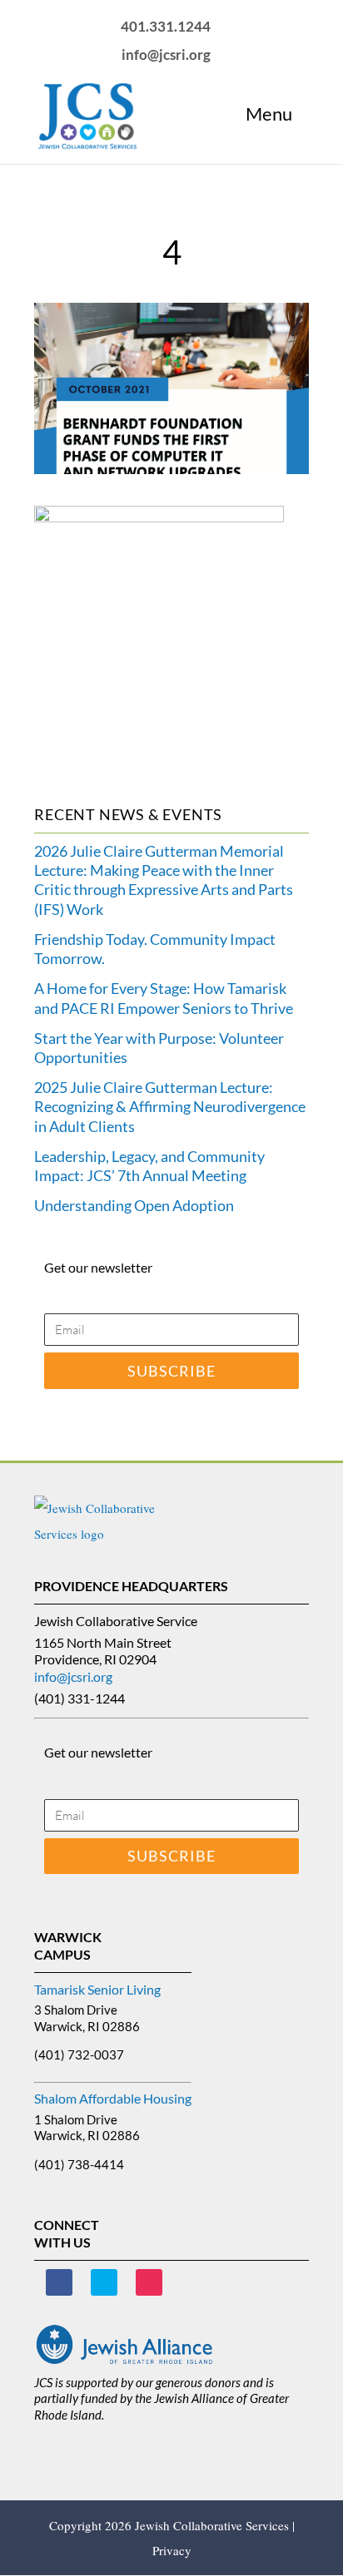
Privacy (172, 2550)
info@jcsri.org (73, 1676)
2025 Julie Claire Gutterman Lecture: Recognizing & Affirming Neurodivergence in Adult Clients (170, 1107)
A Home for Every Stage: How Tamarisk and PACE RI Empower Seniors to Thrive (164, 998)
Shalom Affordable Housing (113, 2098)
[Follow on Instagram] (149, 2282)
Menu (269, 114)
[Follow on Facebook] (59, 2282)
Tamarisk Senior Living (97, 1989)
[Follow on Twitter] (104, 2282)
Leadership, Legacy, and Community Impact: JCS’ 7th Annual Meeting (149, 1166)
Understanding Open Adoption (134, 1205)
